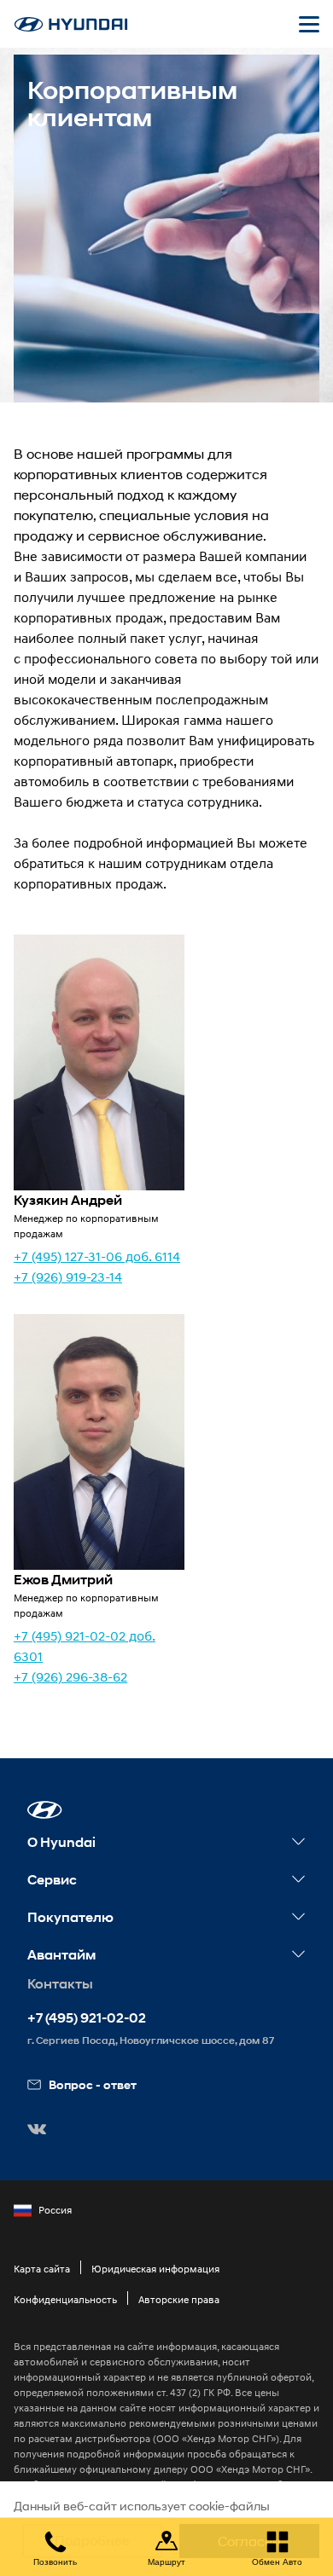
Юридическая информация (155, 2269)
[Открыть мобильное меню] (309, 24)
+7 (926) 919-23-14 (68, 1276)
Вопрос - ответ (93, 2084)
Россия (55, 2210)
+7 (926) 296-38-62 (70, 1676)
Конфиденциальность (65, 2299)
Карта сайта (42, 2269)
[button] (45, 1810)
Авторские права (179, 2299)
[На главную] (71, 24)
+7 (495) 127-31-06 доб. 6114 (97, 1256)
